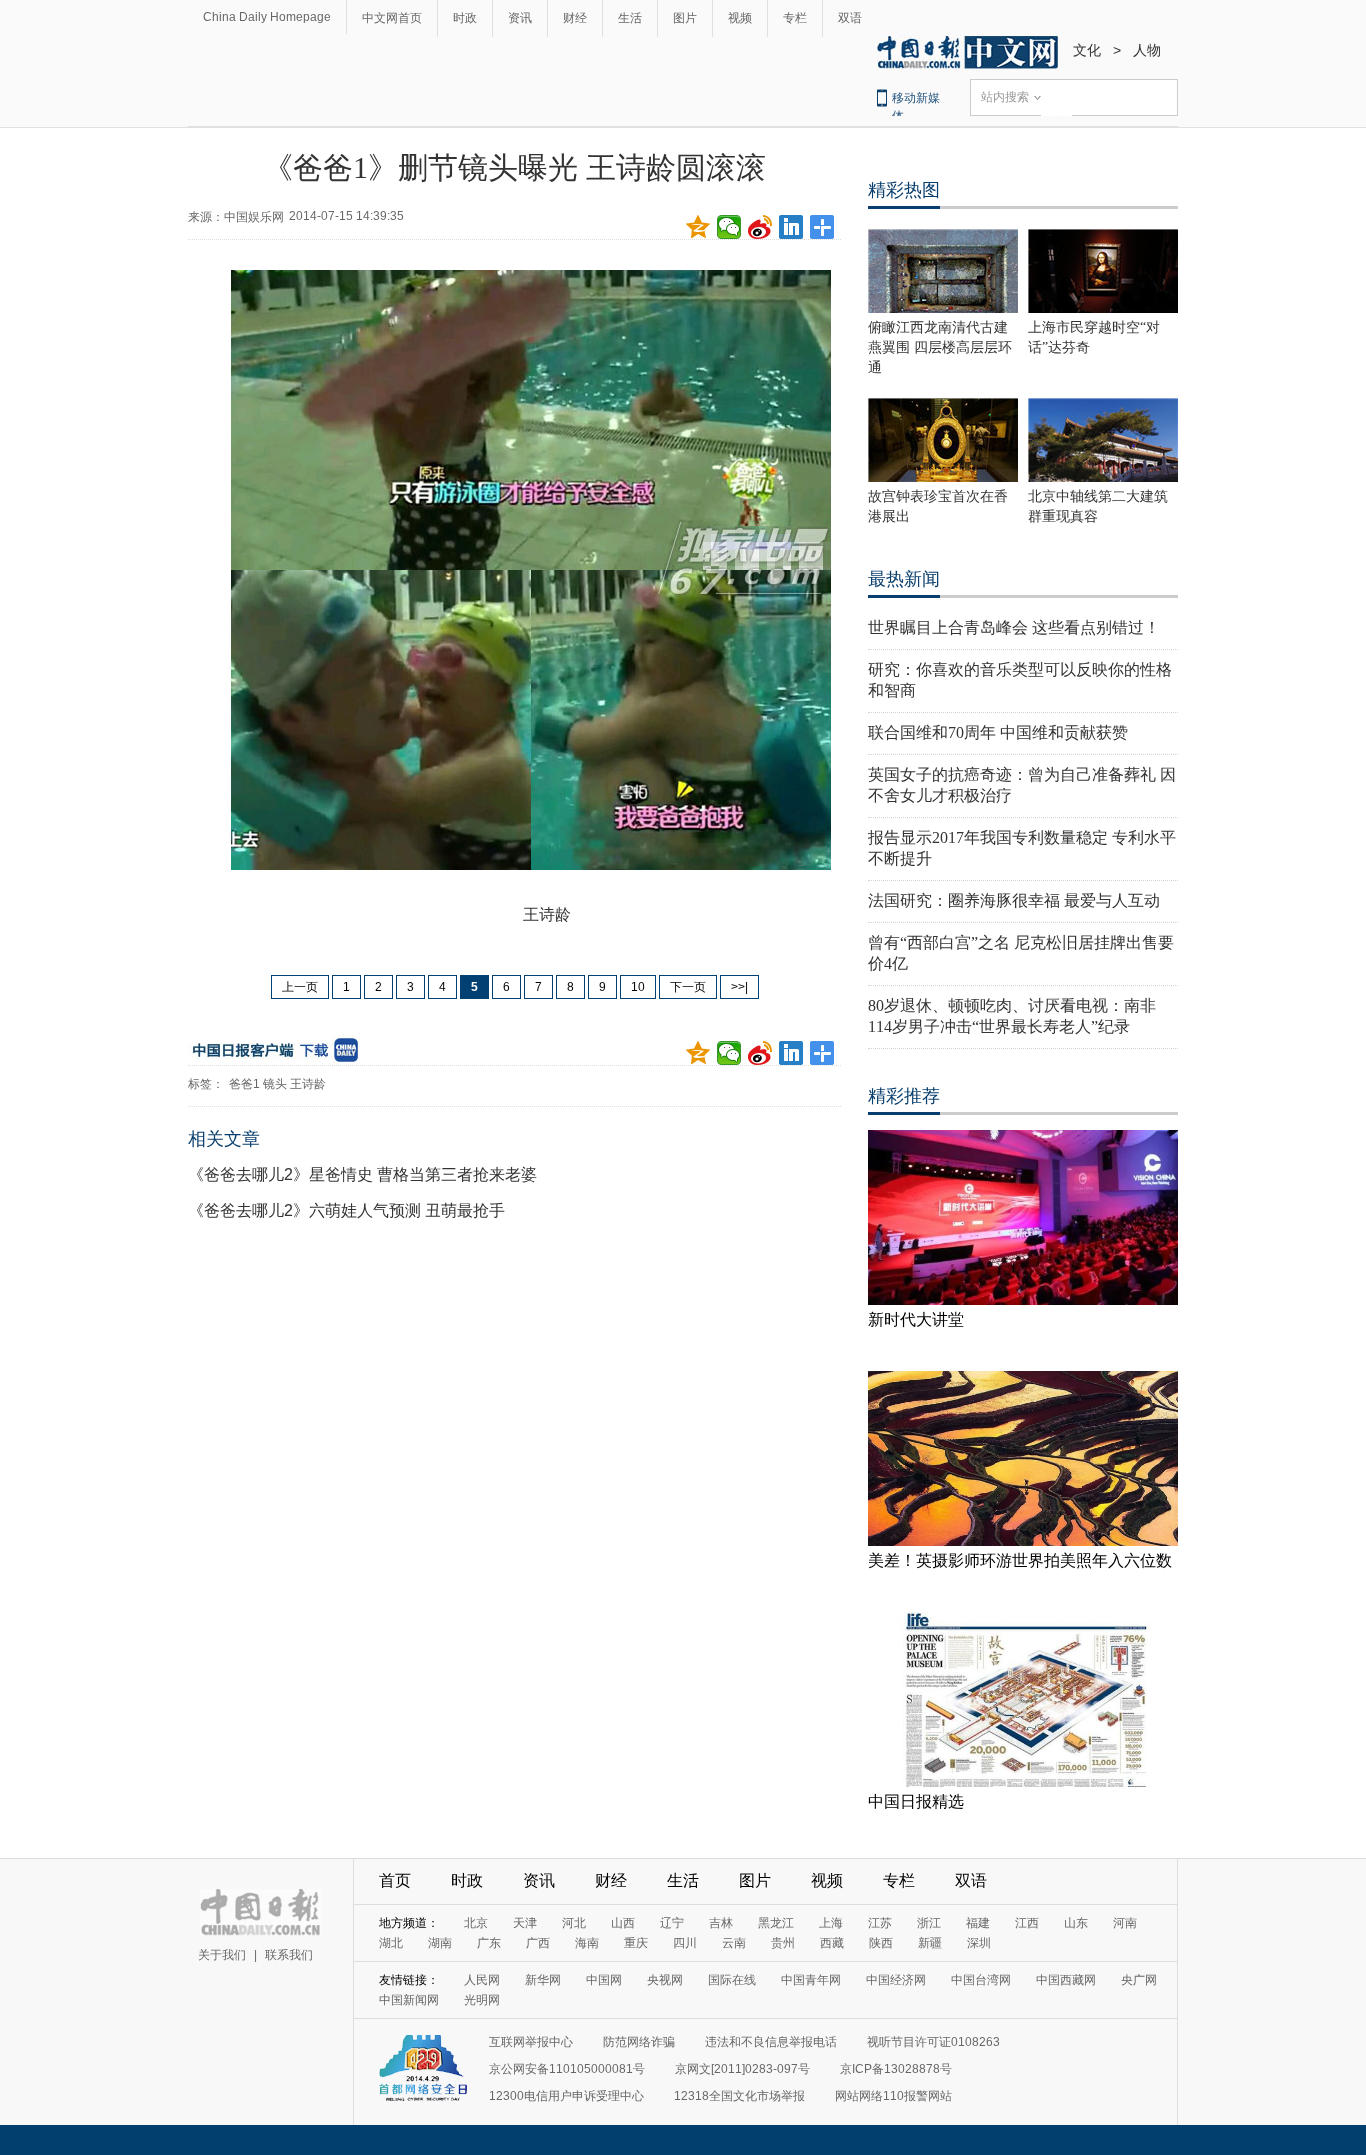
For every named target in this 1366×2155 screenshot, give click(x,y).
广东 (489, 1943)
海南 (587, 1943)
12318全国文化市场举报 (739, 2096)
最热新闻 (904, 579)
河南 (1125, 1923)
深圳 (979, 1943)
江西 (1027, 1923)
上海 (831, 1923)
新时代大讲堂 (916, 1319)
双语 (850, 18)
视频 (740, 18)
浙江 (929, 1923)
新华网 (543, 1980)
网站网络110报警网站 (893, 2096)
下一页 (688, 987)
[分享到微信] (729, 227)
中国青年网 (811, 1980)
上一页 (300, 987)
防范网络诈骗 (639, 2042)
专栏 (795, 18)
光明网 (482, 2000)
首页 (395, 1880)
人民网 (482, 1980)
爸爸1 (244, 1084)
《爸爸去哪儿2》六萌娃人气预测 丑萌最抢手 (346, 1210)
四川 (685, 1943)
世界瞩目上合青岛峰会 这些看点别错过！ (1014, 627)
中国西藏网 (1066, 1980)
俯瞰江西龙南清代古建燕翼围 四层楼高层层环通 (940, 347)
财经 (575, 18)
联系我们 (289, 1955)
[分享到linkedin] (791, 227)
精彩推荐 (904, 1096)
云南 (734, 1943)
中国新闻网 (409, 2000)
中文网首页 (392, 18)
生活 (630, 18)
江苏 (880, 1923)
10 (638, 987)
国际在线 (732, 1980)
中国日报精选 (916, 1801)
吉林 (721, 1923)
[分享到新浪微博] (760, 227)
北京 (476, 1923)
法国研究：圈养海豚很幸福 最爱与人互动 (1014, 900)
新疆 (930, 1943)
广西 (538, 1943)
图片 (685, 18)
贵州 (783, 1943)
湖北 (391, 1943)
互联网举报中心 (531, 2042)
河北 (574, 1923)
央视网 (665, 1980)
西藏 (832, 1943)
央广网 (1139, 1980)
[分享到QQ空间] (698, 227)
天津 (525, 1923)
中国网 (604, 1980)
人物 (1147, 50)
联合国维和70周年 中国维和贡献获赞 (998, 732)
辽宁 (672, 1923)
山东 (1076, 1923)
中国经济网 (896, 1980)
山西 (623, 1923)
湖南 (440, 1943)
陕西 (881, 1943)
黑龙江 (776, 1923)
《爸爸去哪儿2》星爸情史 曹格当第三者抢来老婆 (362, 1174)
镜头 (275, 1084)
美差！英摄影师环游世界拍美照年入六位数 (1020, 1560)
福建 (978, 1923)
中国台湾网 (981, 1980)
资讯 (520, 18)
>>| (739, 987)
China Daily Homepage (267, 17)
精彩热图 (904, 190)
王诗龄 (308, 1084)
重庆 (636, 1943)
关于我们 (222, 1955)
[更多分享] (822, 227)
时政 (465, 18)
